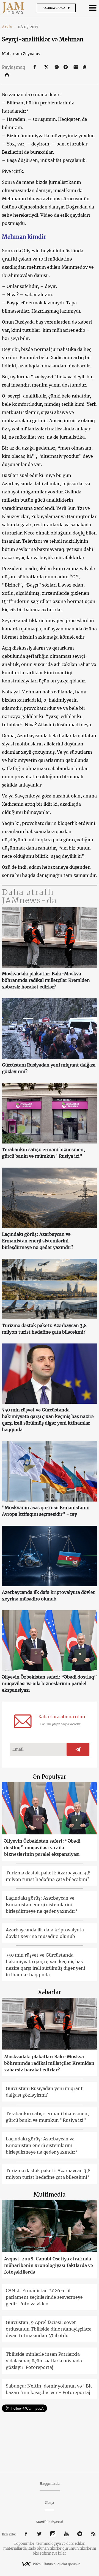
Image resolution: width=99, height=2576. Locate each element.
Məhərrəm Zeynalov (21, 54)
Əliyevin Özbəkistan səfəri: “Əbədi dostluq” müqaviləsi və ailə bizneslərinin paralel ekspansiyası (49, 1683)
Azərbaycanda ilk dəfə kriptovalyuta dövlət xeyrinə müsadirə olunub (48, 1596)
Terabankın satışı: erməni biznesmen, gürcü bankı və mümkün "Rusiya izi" (43, 1153)
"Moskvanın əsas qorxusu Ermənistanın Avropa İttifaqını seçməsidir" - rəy (46, 1511)
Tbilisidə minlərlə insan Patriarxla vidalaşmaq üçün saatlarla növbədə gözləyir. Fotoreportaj (44, 2361)
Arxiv (9, 27)
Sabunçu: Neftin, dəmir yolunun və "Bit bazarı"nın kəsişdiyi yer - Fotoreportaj (49, 2389)
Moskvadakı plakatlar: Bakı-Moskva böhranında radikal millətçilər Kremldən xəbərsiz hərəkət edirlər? (46, 980)
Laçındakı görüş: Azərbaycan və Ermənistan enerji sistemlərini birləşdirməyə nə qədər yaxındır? (38, 1241)
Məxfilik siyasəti (50, 2522)
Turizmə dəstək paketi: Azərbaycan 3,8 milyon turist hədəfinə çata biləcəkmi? (44, 1329)
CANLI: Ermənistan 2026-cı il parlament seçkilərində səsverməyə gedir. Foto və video (44, 2297)
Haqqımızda (50, 2484)
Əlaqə (50, 2503)
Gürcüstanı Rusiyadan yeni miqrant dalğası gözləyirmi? (49, 1068)
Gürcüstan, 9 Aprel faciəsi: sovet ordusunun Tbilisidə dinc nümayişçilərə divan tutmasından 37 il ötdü (49, 2329)
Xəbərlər (50, 1992)
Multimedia (50, 2195)
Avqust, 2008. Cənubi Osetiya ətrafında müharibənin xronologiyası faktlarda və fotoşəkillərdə (49, 2265)
